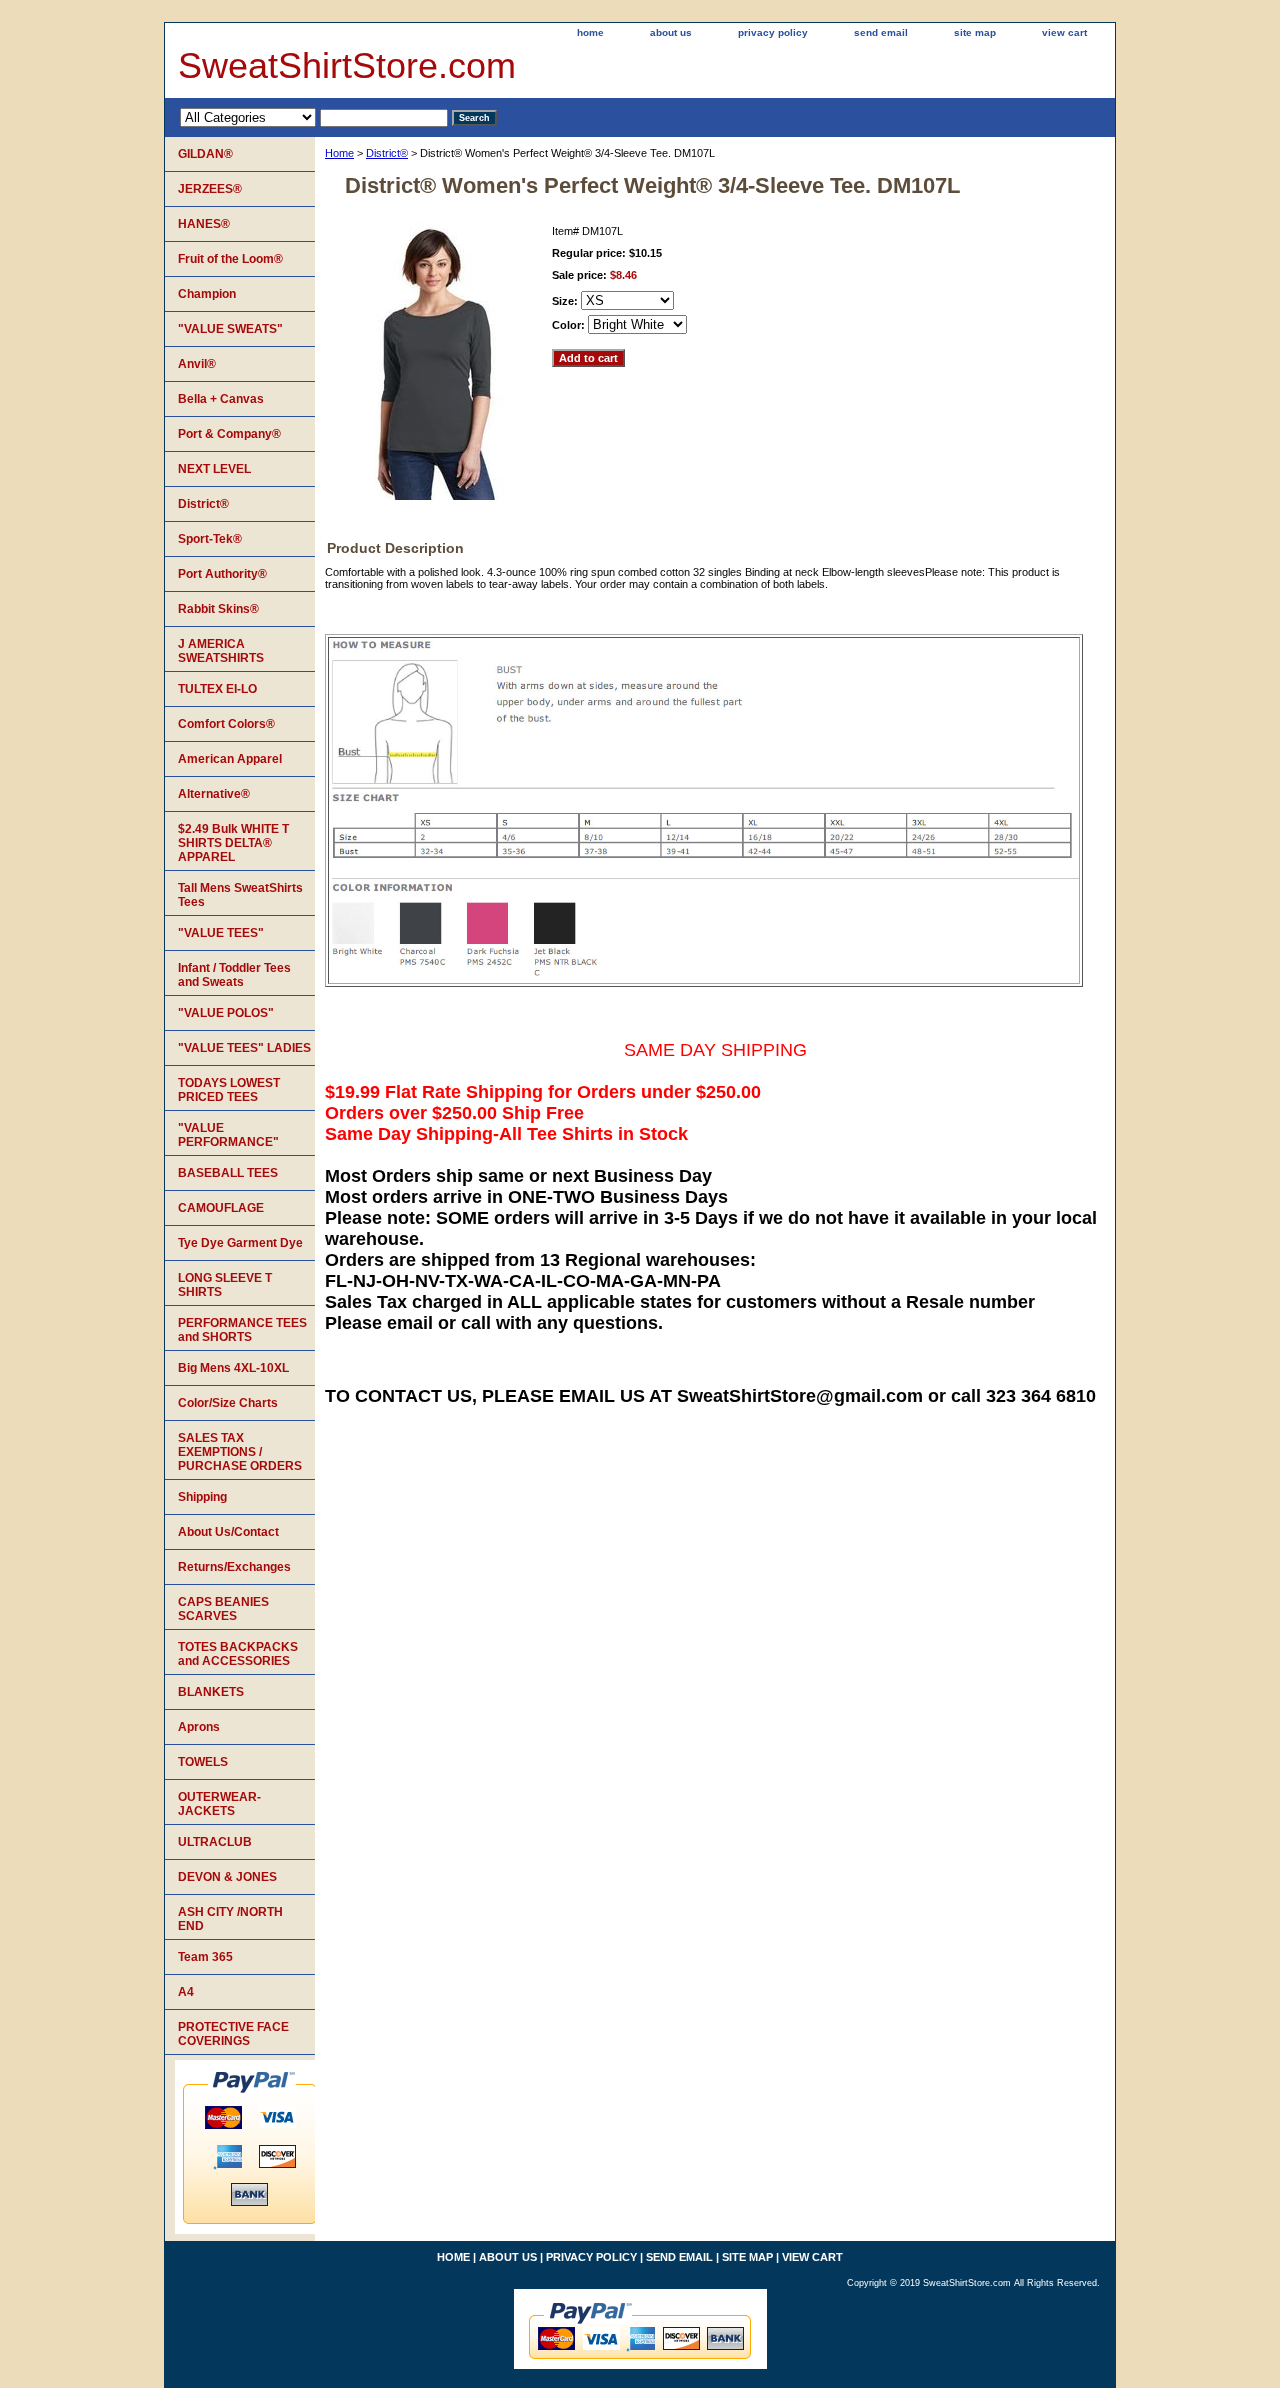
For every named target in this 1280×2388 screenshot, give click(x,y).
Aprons (199, 1727)
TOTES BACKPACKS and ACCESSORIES (238, 1654)
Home (339, 153)
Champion (207, 294)
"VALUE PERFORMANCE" (228, 1135)
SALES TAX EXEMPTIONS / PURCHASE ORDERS (240, 1452)
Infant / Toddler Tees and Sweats (234, 975)
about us (671, 32)
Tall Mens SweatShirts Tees (240, 895)
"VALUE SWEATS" (230, 329)
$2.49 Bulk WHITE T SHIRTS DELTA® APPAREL (233, 843)
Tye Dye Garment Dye (240, 1243)
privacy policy (773, 32)
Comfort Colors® (226, 724)
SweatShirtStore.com (347, 65)
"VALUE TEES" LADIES (244, 1048)
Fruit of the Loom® (230, 259)
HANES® (204, 224)
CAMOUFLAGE (221, 1208)
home (590, 32)
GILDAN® (205, 154)
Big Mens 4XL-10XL (233, 1368)
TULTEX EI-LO (217, 689)
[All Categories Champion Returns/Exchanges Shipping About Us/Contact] (314, 117)
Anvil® (197, 364)
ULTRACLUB (215, 1842)
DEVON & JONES (227, 1877)
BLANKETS (211, 1692)
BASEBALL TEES (228, 1173)
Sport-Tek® (210, 539)
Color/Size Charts (228, 1403)
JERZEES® (210, 189)
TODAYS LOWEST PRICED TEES (229, 1090)
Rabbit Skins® (218, 609)
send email (881, 32)
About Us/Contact (228, 1532)
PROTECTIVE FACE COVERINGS (233, 2034)
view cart (1064, 32)
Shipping (202, 1497)
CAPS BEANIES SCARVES (223, 1609)
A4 (186, 1992)
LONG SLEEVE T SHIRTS (225, 1285)
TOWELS (203, 1762)
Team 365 (205, 1957)
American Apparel (230, 759)
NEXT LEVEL (214, 469)
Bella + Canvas (221, 399)
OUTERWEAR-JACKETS (219, 1804)
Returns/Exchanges (234, 1567)
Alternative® (214, 794)
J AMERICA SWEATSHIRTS (221, 651)
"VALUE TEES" (221, 933)
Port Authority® (222, 574)
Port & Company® (229, 434)
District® (387, 153)
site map (975, 32)
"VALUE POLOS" (226, 1013)
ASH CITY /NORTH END (230, 1919)
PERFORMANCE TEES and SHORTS (242, 1330)
